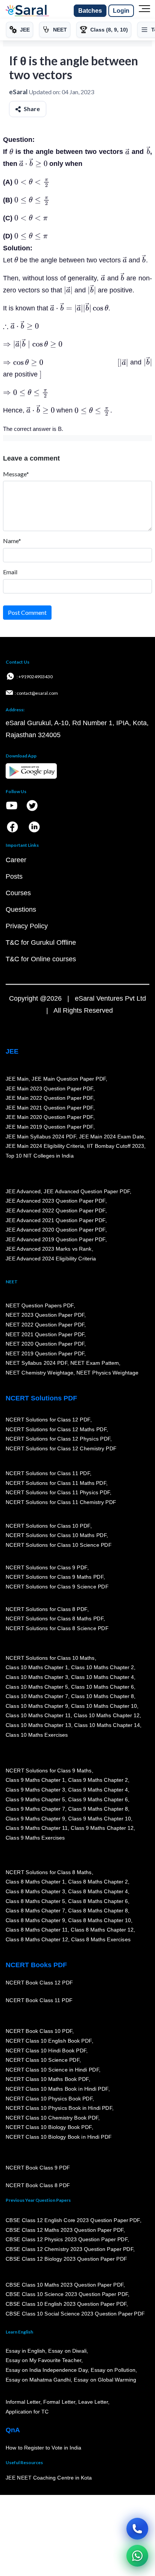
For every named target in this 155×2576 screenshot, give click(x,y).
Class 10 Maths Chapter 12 (107, 1716)
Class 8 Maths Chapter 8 (98, 1911)
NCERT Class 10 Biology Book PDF (49, 2127)
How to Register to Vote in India (44, 2448)
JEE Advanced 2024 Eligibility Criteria (51, 1259)
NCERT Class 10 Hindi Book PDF (46, 2051)
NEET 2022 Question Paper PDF (45, 1325)
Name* (12, 541)
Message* (16, 474)
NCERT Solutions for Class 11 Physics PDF (58, 1492)
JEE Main (17, 1079)
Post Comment (27, 612)
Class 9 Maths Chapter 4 (98, 1790)
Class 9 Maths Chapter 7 (35, 1809)
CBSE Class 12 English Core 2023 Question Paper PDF (73, 2220)
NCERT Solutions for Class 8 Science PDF (57, 1628)
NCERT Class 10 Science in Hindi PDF (52, 2070)
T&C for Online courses (41, 959)
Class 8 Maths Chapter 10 (99, 1920)
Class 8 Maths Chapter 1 (35, 1882)
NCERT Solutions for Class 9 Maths (49, 1771)
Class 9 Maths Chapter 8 (98, 1809)
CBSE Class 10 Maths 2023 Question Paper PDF (65, 2285)
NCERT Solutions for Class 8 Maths (49, 1872)
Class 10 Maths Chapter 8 (102, 1697)
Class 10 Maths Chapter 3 (37, 1677)
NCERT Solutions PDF (41, 1398)
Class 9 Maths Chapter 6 (98, 1799)
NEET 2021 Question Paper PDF (45, 1334)
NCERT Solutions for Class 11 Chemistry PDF (61, 1502)
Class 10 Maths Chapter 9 (37, 1706)
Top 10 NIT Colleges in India (40, 1156)
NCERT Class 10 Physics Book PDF (49, 2099)
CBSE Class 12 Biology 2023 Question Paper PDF (66, 2259)
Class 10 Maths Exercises (37, 1735)
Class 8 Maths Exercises (101, 1939)
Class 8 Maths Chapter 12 (102, 1930)
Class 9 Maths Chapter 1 (35, 1780)
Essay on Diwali (68, 2351)
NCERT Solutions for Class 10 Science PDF (59, 1545)
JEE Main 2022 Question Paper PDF (49, 1098)
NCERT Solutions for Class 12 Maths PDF (56, 1429)
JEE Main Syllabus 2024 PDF (41, 1137)
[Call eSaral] (137, 2529)
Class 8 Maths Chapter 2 (98, 1882)
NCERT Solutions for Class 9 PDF (46, 1567)
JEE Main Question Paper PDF (69, 1079)
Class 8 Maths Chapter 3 (35, 1891)
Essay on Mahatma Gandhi (38, 2380)
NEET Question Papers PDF (40, 1305)
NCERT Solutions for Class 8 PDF (46, 1609)
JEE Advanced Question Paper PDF (87, 1191)
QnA (13, 2430)
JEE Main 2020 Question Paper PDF (49, 1117)
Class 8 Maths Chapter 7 (35, 1911)
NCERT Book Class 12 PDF (39, 1983)
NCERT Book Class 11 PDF (39, 2001)
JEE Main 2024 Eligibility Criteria (45, 1146)
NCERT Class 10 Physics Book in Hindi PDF (59, 2108)
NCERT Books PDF (36, 1965)
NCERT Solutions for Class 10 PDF (48, 1526)
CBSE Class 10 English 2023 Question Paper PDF (66, 2304)
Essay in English (26, 2351)
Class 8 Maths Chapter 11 (37, 1930)
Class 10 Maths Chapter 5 (37, 1687)
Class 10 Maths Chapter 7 (37, 1697)
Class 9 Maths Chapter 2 (98, 1780)
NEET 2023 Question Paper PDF (45, 1315)
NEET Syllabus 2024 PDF (36, 1363)
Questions (21, 909)
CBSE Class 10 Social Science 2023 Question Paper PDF (75, 2314)
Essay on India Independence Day (47, 2370)
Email (10, 572)
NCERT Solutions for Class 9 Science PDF (57, 1587)
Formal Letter (59, 2402)
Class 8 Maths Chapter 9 (35, 1920)
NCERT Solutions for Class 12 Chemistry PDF (61, 1448)
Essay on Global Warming (105, 2380)
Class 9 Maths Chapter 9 (35, 1819)
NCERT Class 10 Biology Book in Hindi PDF (59, 2137)
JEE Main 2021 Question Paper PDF (49, 1108)
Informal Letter (23, 2402)
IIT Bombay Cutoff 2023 (115, 1146)
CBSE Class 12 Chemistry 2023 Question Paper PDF (69, 2249)
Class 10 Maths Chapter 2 (102, 1668)
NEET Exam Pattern (95, 1363)
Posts (14, 876)
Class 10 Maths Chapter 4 (102, 1677)
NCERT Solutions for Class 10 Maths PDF (56, 1536)
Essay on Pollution (113, 2370)
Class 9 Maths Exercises (35, 1838)
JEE (12, 1051)
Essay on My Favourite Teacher (43, 2361)
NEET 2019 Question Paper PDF (45, 1353)
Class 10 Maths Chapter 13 (38, 1725)
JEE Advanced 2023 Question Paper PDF (55, 1201)
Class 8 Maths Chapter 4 (98, 1891)
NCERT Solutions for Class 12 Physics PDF (58, 1439)
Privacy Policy (27, 926)
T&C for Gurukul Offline (41, 942)
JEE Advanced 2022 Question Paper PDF (55, 1210)
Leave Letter (93, 2402)
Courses (18, 893)
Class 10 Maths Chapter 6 (102, 1687)
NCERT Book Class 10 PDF (39, 2031)
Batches (90, 11)
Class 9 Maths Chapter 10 (99, 1819)
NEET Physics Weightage (107, 1373)
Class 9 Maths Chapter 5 (35, 1799)
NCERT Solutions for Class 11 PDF (48, 1473)
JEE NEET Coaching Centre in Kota (49, 2478)
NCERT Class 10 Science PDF (43, 2060)
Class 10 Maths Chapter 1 (37, 1668)
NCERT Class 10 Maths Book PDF (47, 2079)
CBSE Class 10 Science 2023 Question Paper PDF (67, 2294)
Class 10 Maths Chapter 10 (104, 1706)
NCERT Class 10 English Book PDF (49, 2041)
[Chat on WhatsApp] (137, 2556)
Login (121, 11)
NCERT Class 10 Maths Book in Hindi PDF (57, 2089)
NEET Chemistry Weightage (40, 1373)
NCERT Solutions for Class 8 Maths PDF (55, 1619)
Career (16, 860)
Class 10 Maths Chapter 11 (38, 1716)
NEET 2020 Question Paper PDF (45, 1344)
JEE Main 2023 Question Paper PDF (49, 1089)
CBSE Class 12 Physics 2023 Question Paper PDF (67, 2240)
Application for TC (27, 2412)
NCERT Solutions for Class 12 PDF (48, 1420)
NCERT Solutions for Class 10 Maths (50, 1658)
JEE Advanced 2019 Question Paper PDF (55, 1239)
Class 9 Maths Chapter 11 (37, 1828)
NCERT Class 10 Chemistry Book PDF (52, 2118)
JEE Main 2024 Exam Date (112, 1137)
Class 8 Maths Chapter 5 (35, 1901)
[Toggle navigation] (144, 11)
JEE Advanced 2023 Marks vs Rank (49, 1249)
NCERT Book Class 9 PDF (38, 2168)
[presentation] (11, 152)
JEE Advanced (23, 1191)
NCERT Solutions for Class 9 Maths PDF (55, 1577)
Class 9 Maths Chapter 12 (102, 1828)
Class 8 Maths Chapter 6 (98, 1901)
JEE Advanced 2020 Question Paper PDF (55, 1230)
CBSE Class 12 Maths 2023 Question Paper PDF (65, 2230)
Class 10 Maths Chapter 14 (107, 1725)
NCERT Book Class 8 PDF (38, 2186)
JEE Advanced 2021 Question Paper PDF (55, 1220)
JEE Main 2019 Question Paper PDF (49, 1127)
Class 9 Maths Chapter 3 (35, 1790)
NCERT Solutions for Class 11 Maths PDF (56, 1483)
